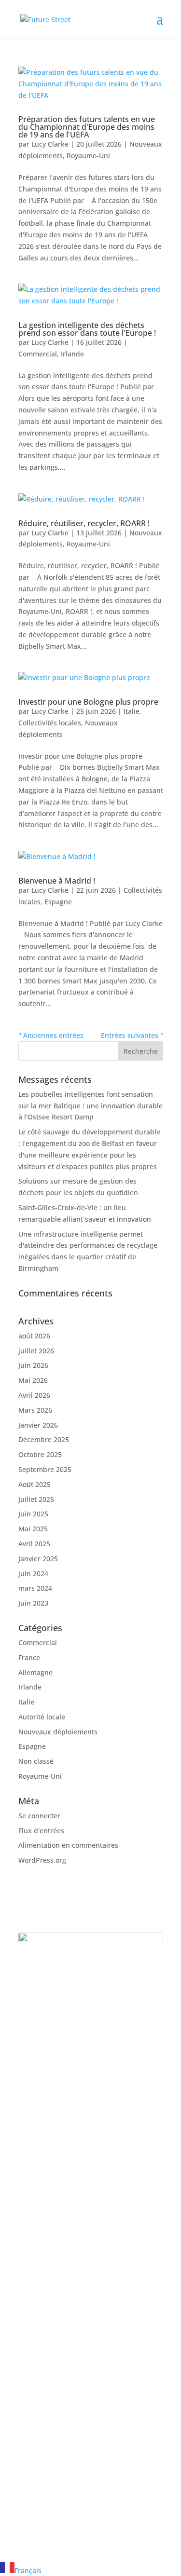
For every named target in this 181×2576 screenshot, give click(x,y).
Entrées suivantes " (132, 1035)
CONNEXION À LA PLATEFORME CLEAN (76, 2503)
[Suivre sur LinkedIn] (26, 2457)
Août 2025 (35, 1484)
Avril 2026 (34, 1395)
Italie (132, 711)
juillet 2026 (36, 1351)
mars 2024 (35, 1588)
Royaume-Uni (88, 156)
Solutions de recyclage (55, 2227)
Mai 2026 (33, 1380)
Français (28, 2570)
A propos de (38, 2406)
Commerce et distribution (60, 2355)
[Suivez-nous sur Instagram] (45, 2457)
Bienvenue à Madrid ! (57, 881)
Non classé (36, 1761)
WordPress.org (42, 1860)
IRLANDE (49, 1976)
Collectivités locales (50, 723)
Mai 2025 (33, 1529)
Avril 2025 (34, 1544)
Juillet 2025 (36, 1499)
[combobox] (90, 2569)
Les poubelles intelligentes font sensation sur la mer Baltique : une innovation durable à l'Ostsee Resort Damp (90, 1106)
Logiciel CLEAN (42, 2249)
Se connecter (39, 1816)
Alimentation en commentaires (68, 1845)
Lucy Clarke (50, 144)
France (29, 1657)
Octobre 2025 (40, 1454)
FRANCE (47, 2015)
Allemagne (35, 1672)
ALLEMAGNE (57, 2092)
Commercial (38, 354)
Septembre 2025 (45, 1469)
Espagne (58, 902)
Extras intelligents (48, 2261)
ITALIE (43, 2131)
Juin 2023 (33, 1603)
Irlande (72, 354)
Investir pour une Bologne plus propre (88, 702)
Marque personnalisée (55, 2238)
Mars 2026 (35, 1410)
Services (32, 2418)
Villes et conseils (45, 2343)
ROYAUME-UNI (63, 2169)
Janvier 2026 (38, 1425)
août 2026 (34, 1336)
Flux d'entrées (41, 1831)
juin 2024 (33, 1574)
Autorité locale (42, 1717)
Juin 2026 (33, 1365)
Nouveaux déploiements (58, 1732)
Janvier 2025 (38, 1559)
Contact (31, 2429)
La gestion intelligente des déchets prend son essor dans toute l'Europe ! (87, 329)
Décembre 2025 (44, 1439)
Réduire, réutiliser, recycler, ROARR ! (84, 523)
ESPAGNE (50, 2053)
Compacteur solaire (50, 2215)
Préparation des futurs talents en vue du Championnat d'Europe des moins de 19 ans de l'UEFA (87, 127)
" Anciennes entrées (51, 1035)
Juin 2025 (33, 1514)
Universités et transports (58, 2366)
